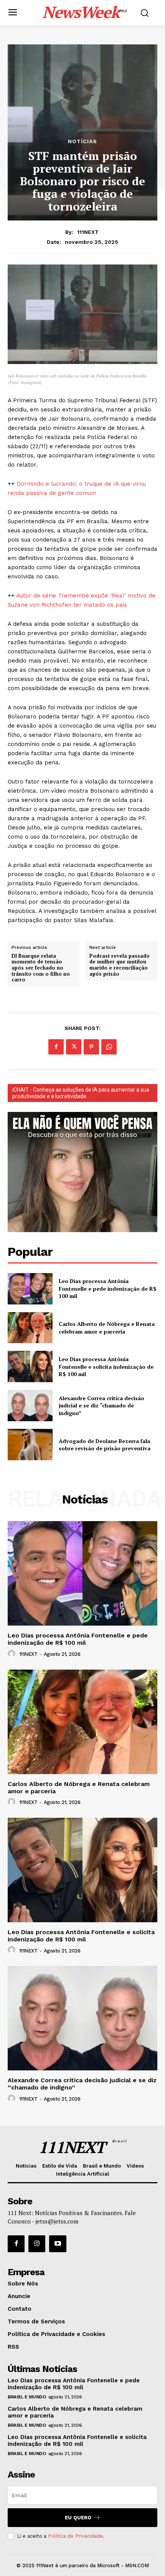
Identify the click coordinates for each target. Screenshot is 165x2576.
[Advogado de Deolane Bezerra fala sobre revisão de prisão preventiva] (30, 1445)
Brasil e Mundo (27, 2397)
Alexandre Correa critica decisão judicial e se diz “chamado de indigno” (101, 1406)
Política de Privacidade (75, 2536)
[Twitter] (74, 1047)
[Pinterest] (91, 1047)
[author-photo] (13, 1654)
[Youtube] (58, 2244)
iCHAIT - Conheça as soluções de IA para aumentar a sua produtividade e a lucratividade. (81, 1093)
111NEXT (88, 232)
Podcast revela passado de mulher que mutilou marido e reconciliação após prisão (120, 965)
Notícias (82, 141)
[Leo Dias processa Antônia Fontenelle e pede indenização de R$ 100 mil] (30, 1289)
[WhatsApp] (109, 1047)
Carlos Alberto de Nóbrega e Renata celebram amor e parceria (107, 1328)
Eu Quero (78, 2518)
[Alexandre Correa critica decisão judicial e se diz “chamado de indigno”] (30, 1406)
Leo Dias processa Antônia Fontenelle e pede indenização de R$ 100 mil (108, 1288)
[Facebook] (56, 1047)
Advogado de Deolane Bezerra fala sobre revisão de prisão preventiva (105, 1445)
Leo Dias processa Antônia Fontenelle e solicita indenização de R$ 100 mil (106, 1366)
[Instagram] (37, 2244)
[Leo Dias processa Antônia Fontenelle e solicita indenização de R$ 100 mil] (30, 1366)
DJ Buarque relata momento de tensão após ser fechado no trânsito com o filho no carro (41, 968)
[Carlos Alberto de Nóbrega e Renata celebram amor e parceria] (30, 1328)
